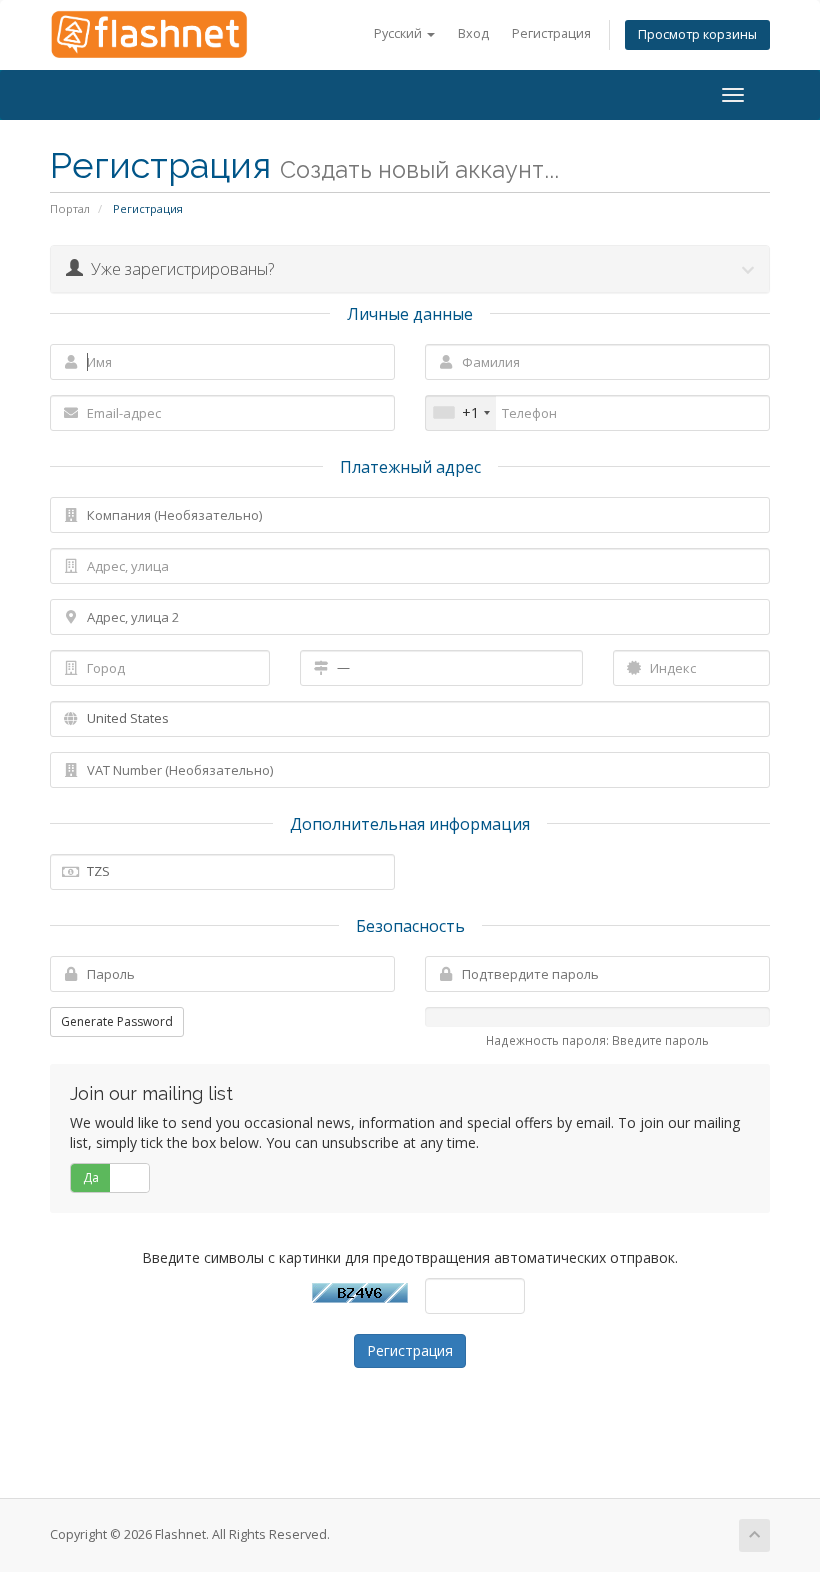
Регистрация (551, 33)
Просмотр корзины (697, 34)
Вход (473, 33)
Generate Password (117, 1021)
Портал (70, 208)
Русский (399, 33)
